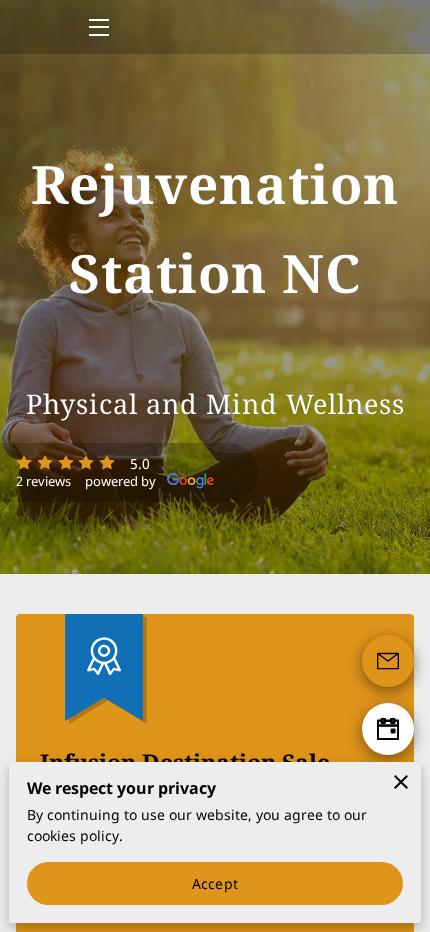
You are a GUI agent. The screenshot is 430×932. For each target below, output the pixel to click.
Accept (215, 883)
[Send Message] (388, 661)
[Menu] (97, 27)
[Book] (388, 729)
